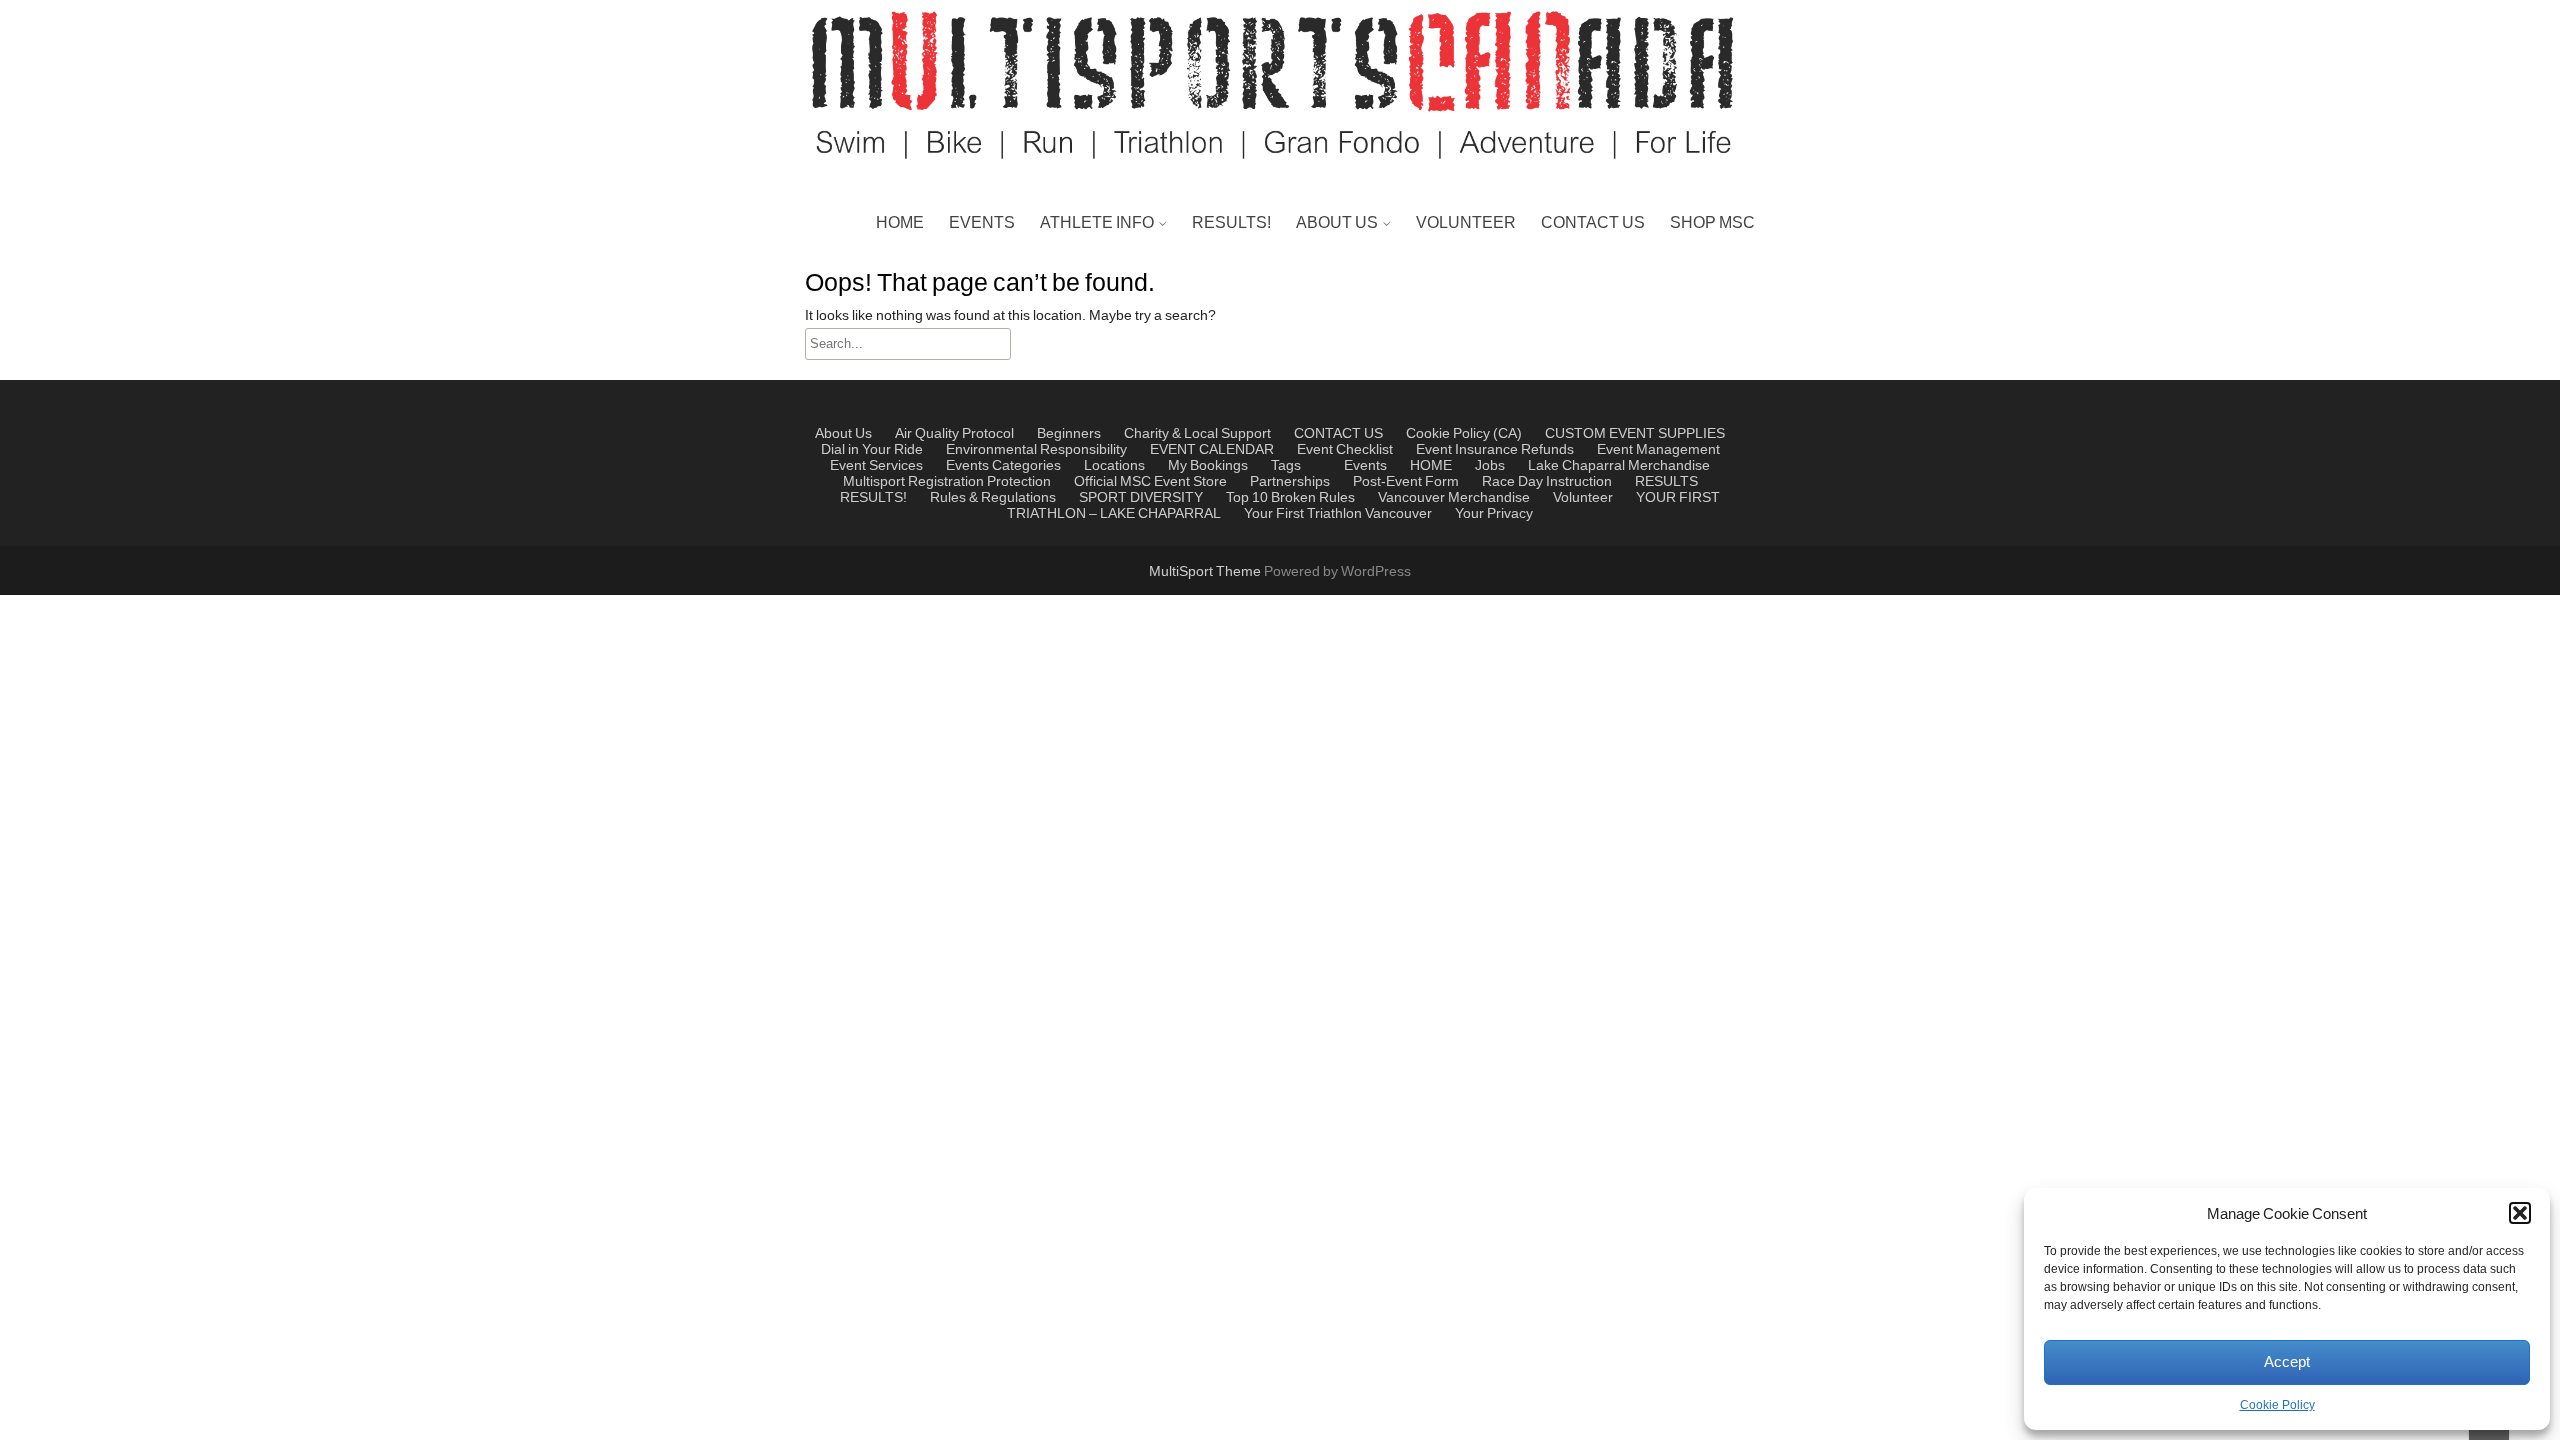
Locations (1114, 466)
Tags (1286, 466)
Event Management (1369, 369)
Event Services (876, 466)
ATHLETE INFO (1097, 223)
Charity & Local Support (1384, 321)
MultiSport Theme (1206, 572)
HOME (900, 223)
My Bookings (1208, 466)
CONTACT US (1593, 223)
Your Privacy (1494, 514)
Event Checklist (1345, 450)
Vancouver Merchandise (1454, 498)
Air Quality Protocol (954, 434)
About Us (843, 434)
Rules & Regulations (1117, 369)
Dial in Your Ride (872, 450)
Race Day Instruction (1547, 482)
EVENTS (982, 223)
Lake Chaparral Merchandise (1619, 466)
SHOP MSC (1712, 223)
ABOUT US (1337, 223)
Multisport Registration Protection (947, 482)
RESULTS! (1231, 223)
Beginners (1069, 434)
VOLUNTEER (1466, 223)
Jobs (1490, 466)
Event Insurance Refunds (1495, 450)
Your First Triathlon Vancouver (1338, 514)
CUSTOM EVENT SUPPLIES (1635, 434)
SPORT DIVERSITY (1141, 498)
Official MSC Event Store (1150, 482)
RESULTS (1666, 482)
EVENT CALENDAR (1212, 450)
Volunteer (1583, 498)
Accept (2287, 1362)
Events (967, 466)
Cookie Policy (2277, 1405)
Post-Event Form (1406, 482)
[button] (2520, 1213)
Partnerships (1346, 273)
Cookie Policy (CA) (1464, 434)
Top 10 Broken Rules (1118, 369)
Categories (1026, 466)
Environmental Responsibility (1036, 450)
